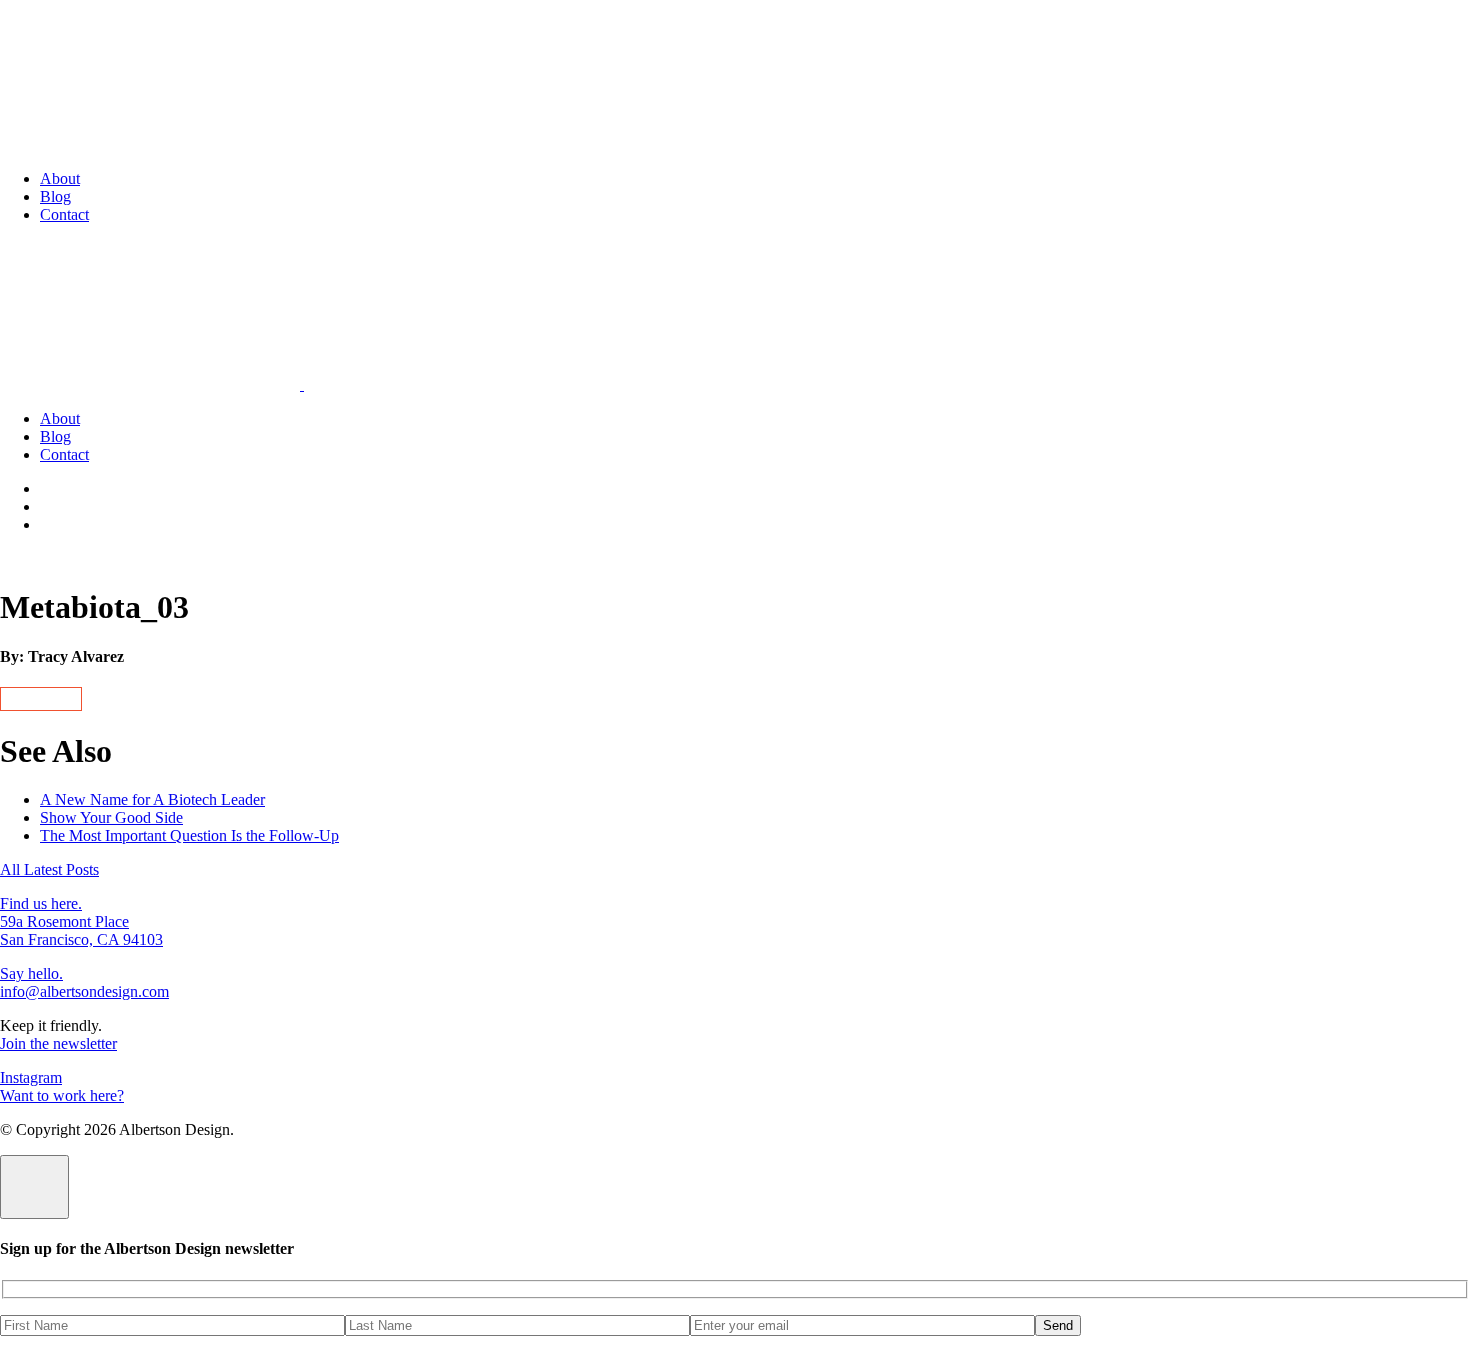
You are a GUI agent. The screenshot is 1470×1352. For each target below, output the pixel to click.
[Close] (34, 1187)
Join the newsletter (58, 1043)
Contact (64, 214)
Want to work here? (62, 1095)
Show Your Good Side (111, 817)
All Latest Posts (49, 869)
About (60, 178)
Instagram (31, 1077)
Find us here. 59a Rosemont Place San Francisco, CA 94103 (81, 921)
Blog (55, 196)
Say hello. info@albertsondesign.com (84, 982)
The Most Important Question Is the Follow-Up (189, 835)
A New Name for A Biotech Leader (152, 799)
